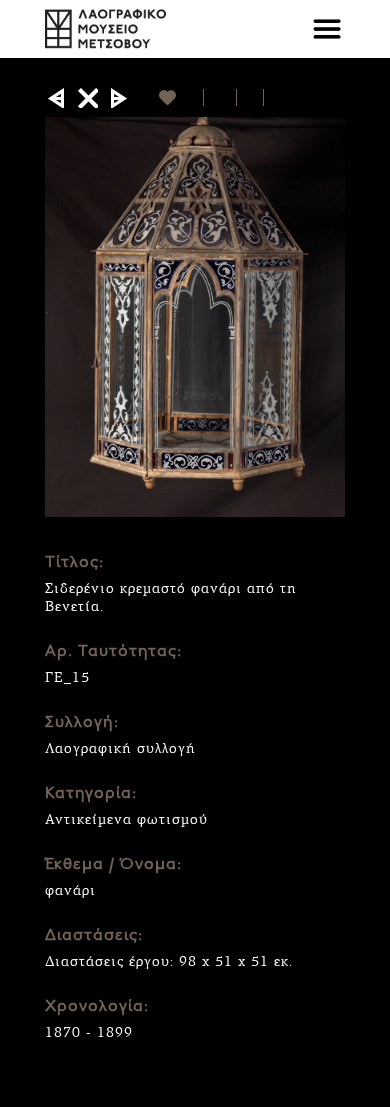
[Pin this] (272, 97)
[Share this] (220, 97)
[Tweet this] (250, 97)
